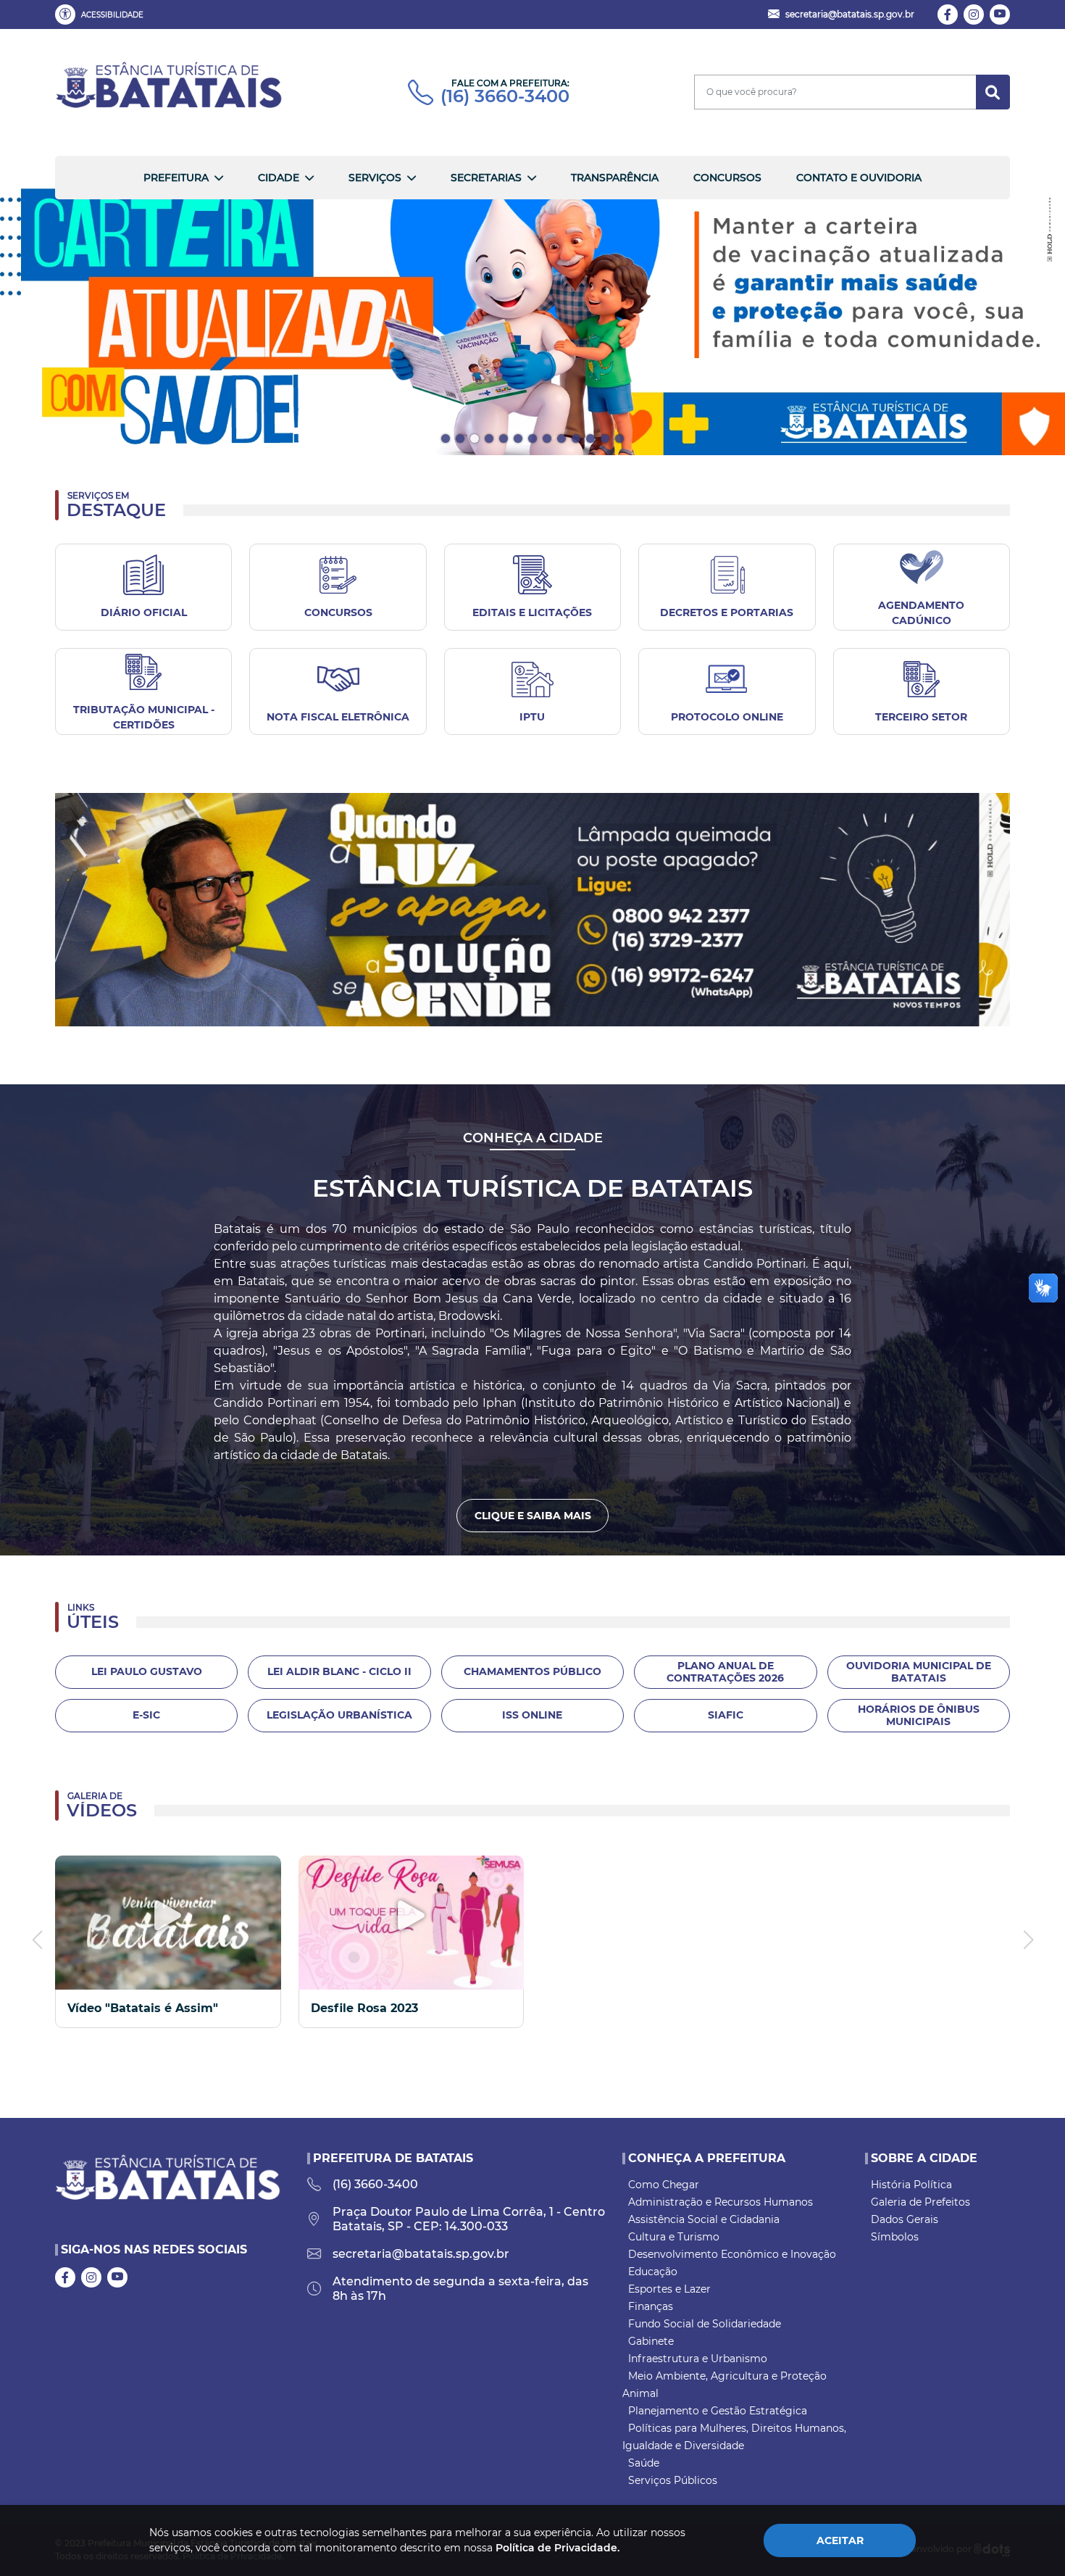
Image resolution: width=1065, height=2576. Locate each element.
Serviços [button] (375, 178)
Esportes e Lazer (669, 2289)
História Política (911, 2185)
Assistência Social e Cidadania (704, 2219)
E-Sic (146, 1715)
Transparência (615, 178)
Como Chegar (664, 2185)
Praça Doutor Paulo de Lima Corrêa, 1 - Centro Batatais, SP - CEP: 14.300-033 (469, 2219)
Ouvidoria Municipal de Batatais (919, 1672)
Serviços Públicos (673, 2480)
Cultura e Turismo (674, 2237)
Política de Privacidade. (557, 2548)
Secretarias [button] (486, 178)
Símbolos (895, 2237)
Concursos (727, 178)
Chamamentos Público (532, 1671)
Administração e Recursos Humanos (721, 2202)
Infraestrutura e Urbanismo (698, 2359)
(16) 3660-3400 (505, 96)
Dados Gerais (905, 2219)
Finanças (651, 2306)
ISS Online (532, 1715)
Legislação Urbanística (339, 1715)
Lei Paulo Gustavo (147, 1671)
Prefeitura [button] (176, 178)
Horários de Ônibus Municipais (919, 1715)
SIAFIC (726, 1715)
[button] (102, 14)
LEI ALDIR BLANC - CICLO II (339, 1671)
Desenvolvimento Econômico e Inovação (732, 2254)
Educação (653, 2272)
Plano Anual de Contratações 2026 (725, 1672)
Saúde (644, 2463)
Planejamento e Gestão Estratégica (718, 2411)
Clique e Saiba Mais (533, 1516)
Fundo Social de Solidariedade (705, 2324)
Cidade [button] (279, 178)
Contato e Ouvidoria (859, 178)
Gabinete (651, 2341)
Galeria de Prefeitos (920, 2202)
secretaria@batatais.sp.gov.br (421, 2254)
